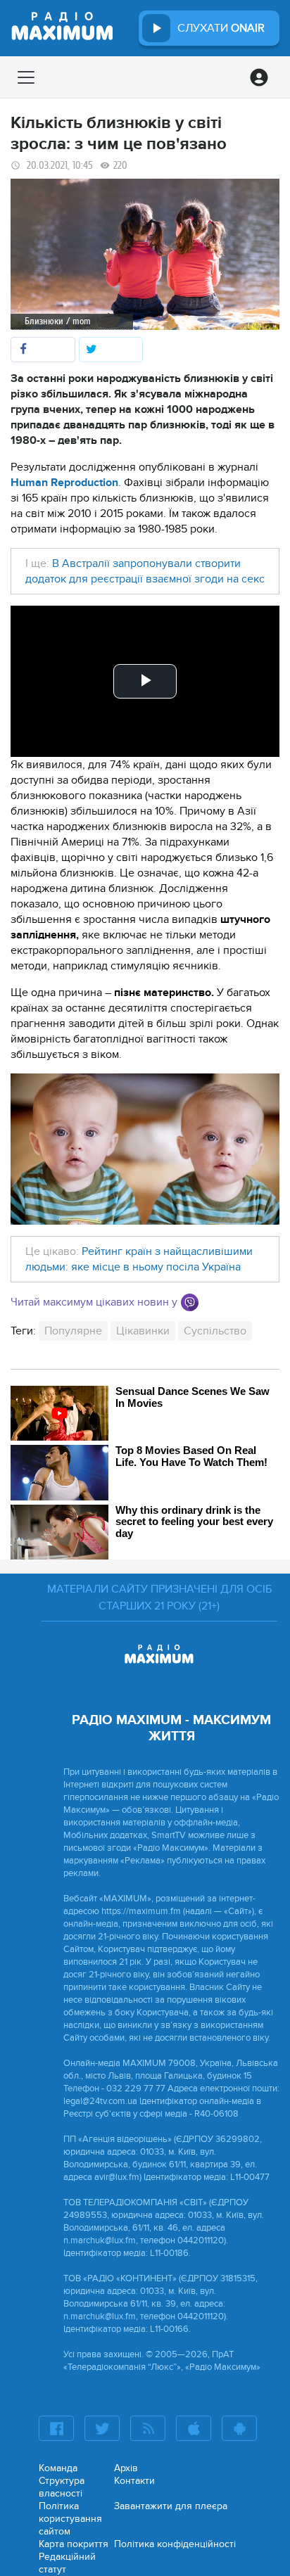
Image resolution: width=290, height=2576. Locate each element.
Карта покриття (74, 2544)
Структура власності (62, 2487)
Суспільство (215, 1331)
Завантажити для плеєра (171, 2506)
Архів (126, 2468)
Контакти (134, 2481)
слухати (221, 28)
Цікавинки (143, 1331)
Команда (58, 2468)
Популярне (73, 1331)
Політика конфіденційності (175, 2544)
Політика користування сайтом (70, 2519)
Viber (190, 1302)
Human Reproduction (64, 483)
